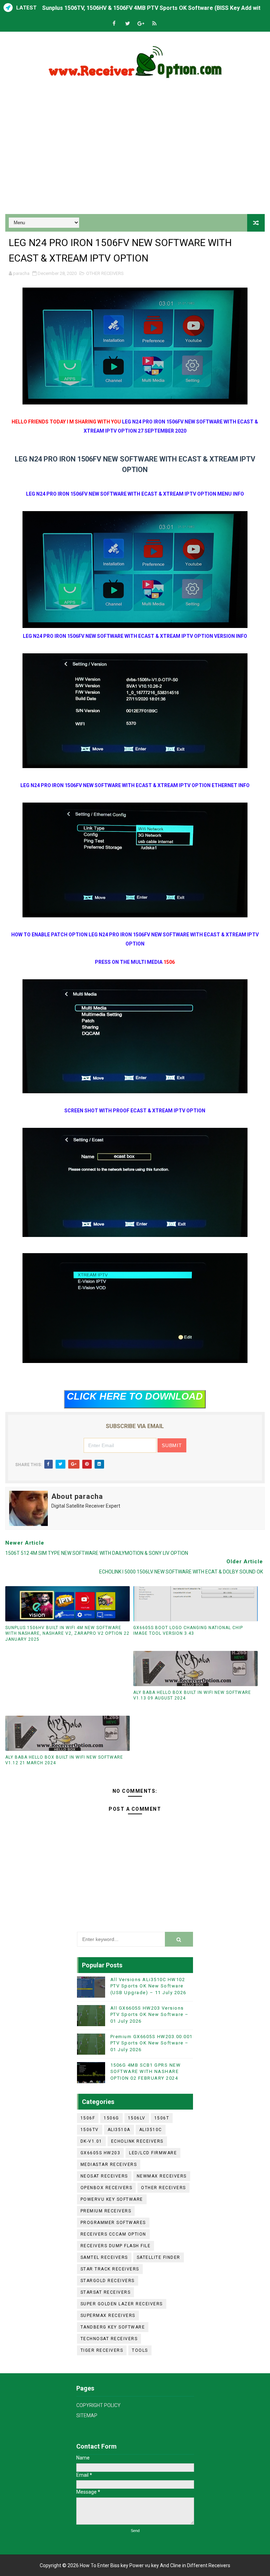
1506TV (90, 2130)
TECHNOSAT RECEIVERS (109, 2339)
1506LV (137, 2118)
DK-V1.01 (91, 2141)
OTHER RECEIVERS (105, 273)
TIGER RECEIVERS (102, 2350)
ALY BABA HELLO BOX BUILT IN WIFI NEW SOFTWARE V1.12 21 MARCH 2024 (64, 1760)
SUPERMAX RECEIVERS (108, 2316)
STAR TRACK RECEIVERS (110, 2269)
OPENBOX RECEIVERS (107, 2188)
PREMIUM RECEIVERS (106, 2211)
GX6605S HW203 (101, 2153)
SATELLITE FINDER (159, 2257)
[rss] (154, 24)
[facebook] (114, 24)
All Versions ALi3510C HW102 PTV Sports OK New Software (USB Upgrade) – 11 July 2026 (148, 1986)
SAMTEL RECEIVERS (104, 2257)
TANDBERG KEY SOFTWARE (113, 2327)
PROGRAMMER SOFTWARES (113, 2223)
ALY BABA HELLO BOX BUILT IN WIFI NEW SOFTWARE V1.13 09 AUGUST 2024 (192, 1695)
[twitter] (128, 24)
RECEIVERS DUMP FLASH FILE (116, 2246)
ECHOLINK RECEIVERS (137, 2141)
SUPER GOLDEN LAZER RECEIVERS (122, 2304)
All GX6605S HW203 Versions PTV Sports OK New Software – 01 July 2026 (150, 2014)
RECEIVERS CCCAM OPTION (113, 2234)
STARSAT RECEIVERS (106, 2292)
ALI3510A (119, 2130)
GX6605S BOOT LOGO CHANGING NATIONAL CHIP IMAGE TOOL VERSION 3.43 (188, 1631)
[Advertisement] (135, 154)
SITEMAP (87, 2415)
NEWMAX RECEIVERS (162, 2176)
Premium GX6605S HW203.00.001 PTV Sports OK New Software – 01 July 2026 (152, 2043)
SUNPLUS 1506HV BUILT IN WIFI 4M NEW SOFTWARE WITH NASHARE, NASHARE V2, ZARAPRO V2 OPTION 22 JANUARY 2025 (67, 1634)
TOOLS (140, 2350)
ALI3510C (151, 2130)
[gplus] (141, 24)
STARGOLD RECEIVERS (108, 2281)
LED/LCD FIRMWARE (153, 2153)
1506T (162, 2118)
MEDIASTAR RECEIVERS (109, 2165)
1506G (111, 2118)
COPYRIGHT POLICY (98, 2405)
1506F (88, 2118)
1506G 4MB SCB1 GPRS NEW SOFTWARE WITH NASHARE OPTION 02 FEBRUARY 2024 (146, 2071)
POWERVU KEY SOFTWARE (112, 2199)
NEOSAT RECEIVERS (104, 2176)
